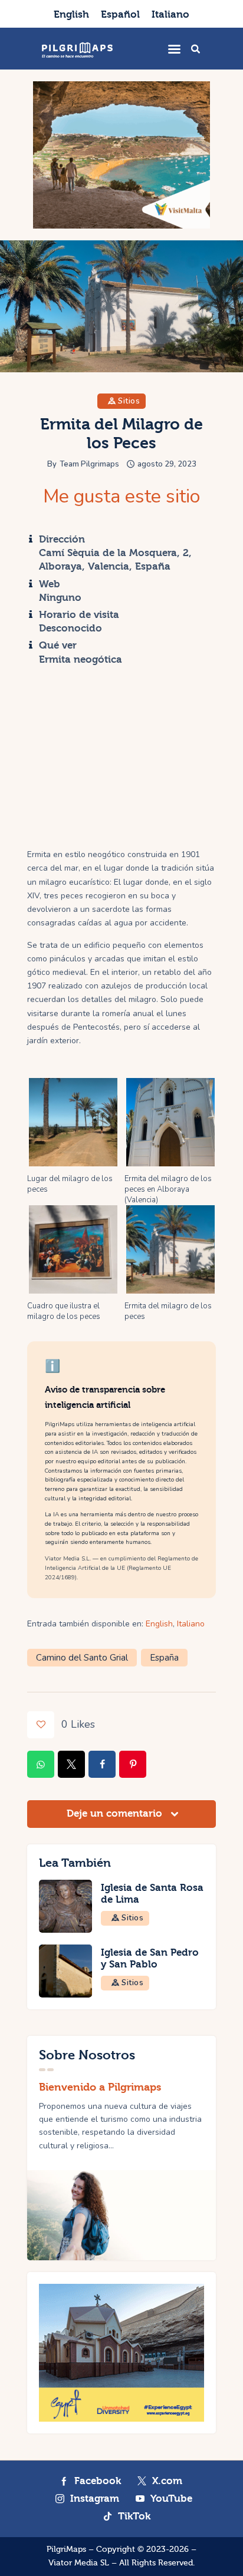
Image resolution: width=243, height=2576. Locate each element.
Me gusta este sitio (121, 497)
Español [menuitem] (120, 14)
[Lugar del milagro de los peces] (73, 1122)
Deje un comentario (116, 1813)
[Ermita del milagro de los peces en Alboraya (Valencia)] (170, 1122)
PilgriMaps (66, 2549)
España (164, 1658)
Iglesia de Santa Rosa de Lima (152, 1894)
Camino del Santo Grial (82, 1658)
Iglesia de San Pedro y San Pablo (150, 1959)
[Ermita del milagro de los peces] (170, 1249)
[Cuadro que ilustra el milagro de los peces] (73, 1249)
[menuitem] (71, 14)
